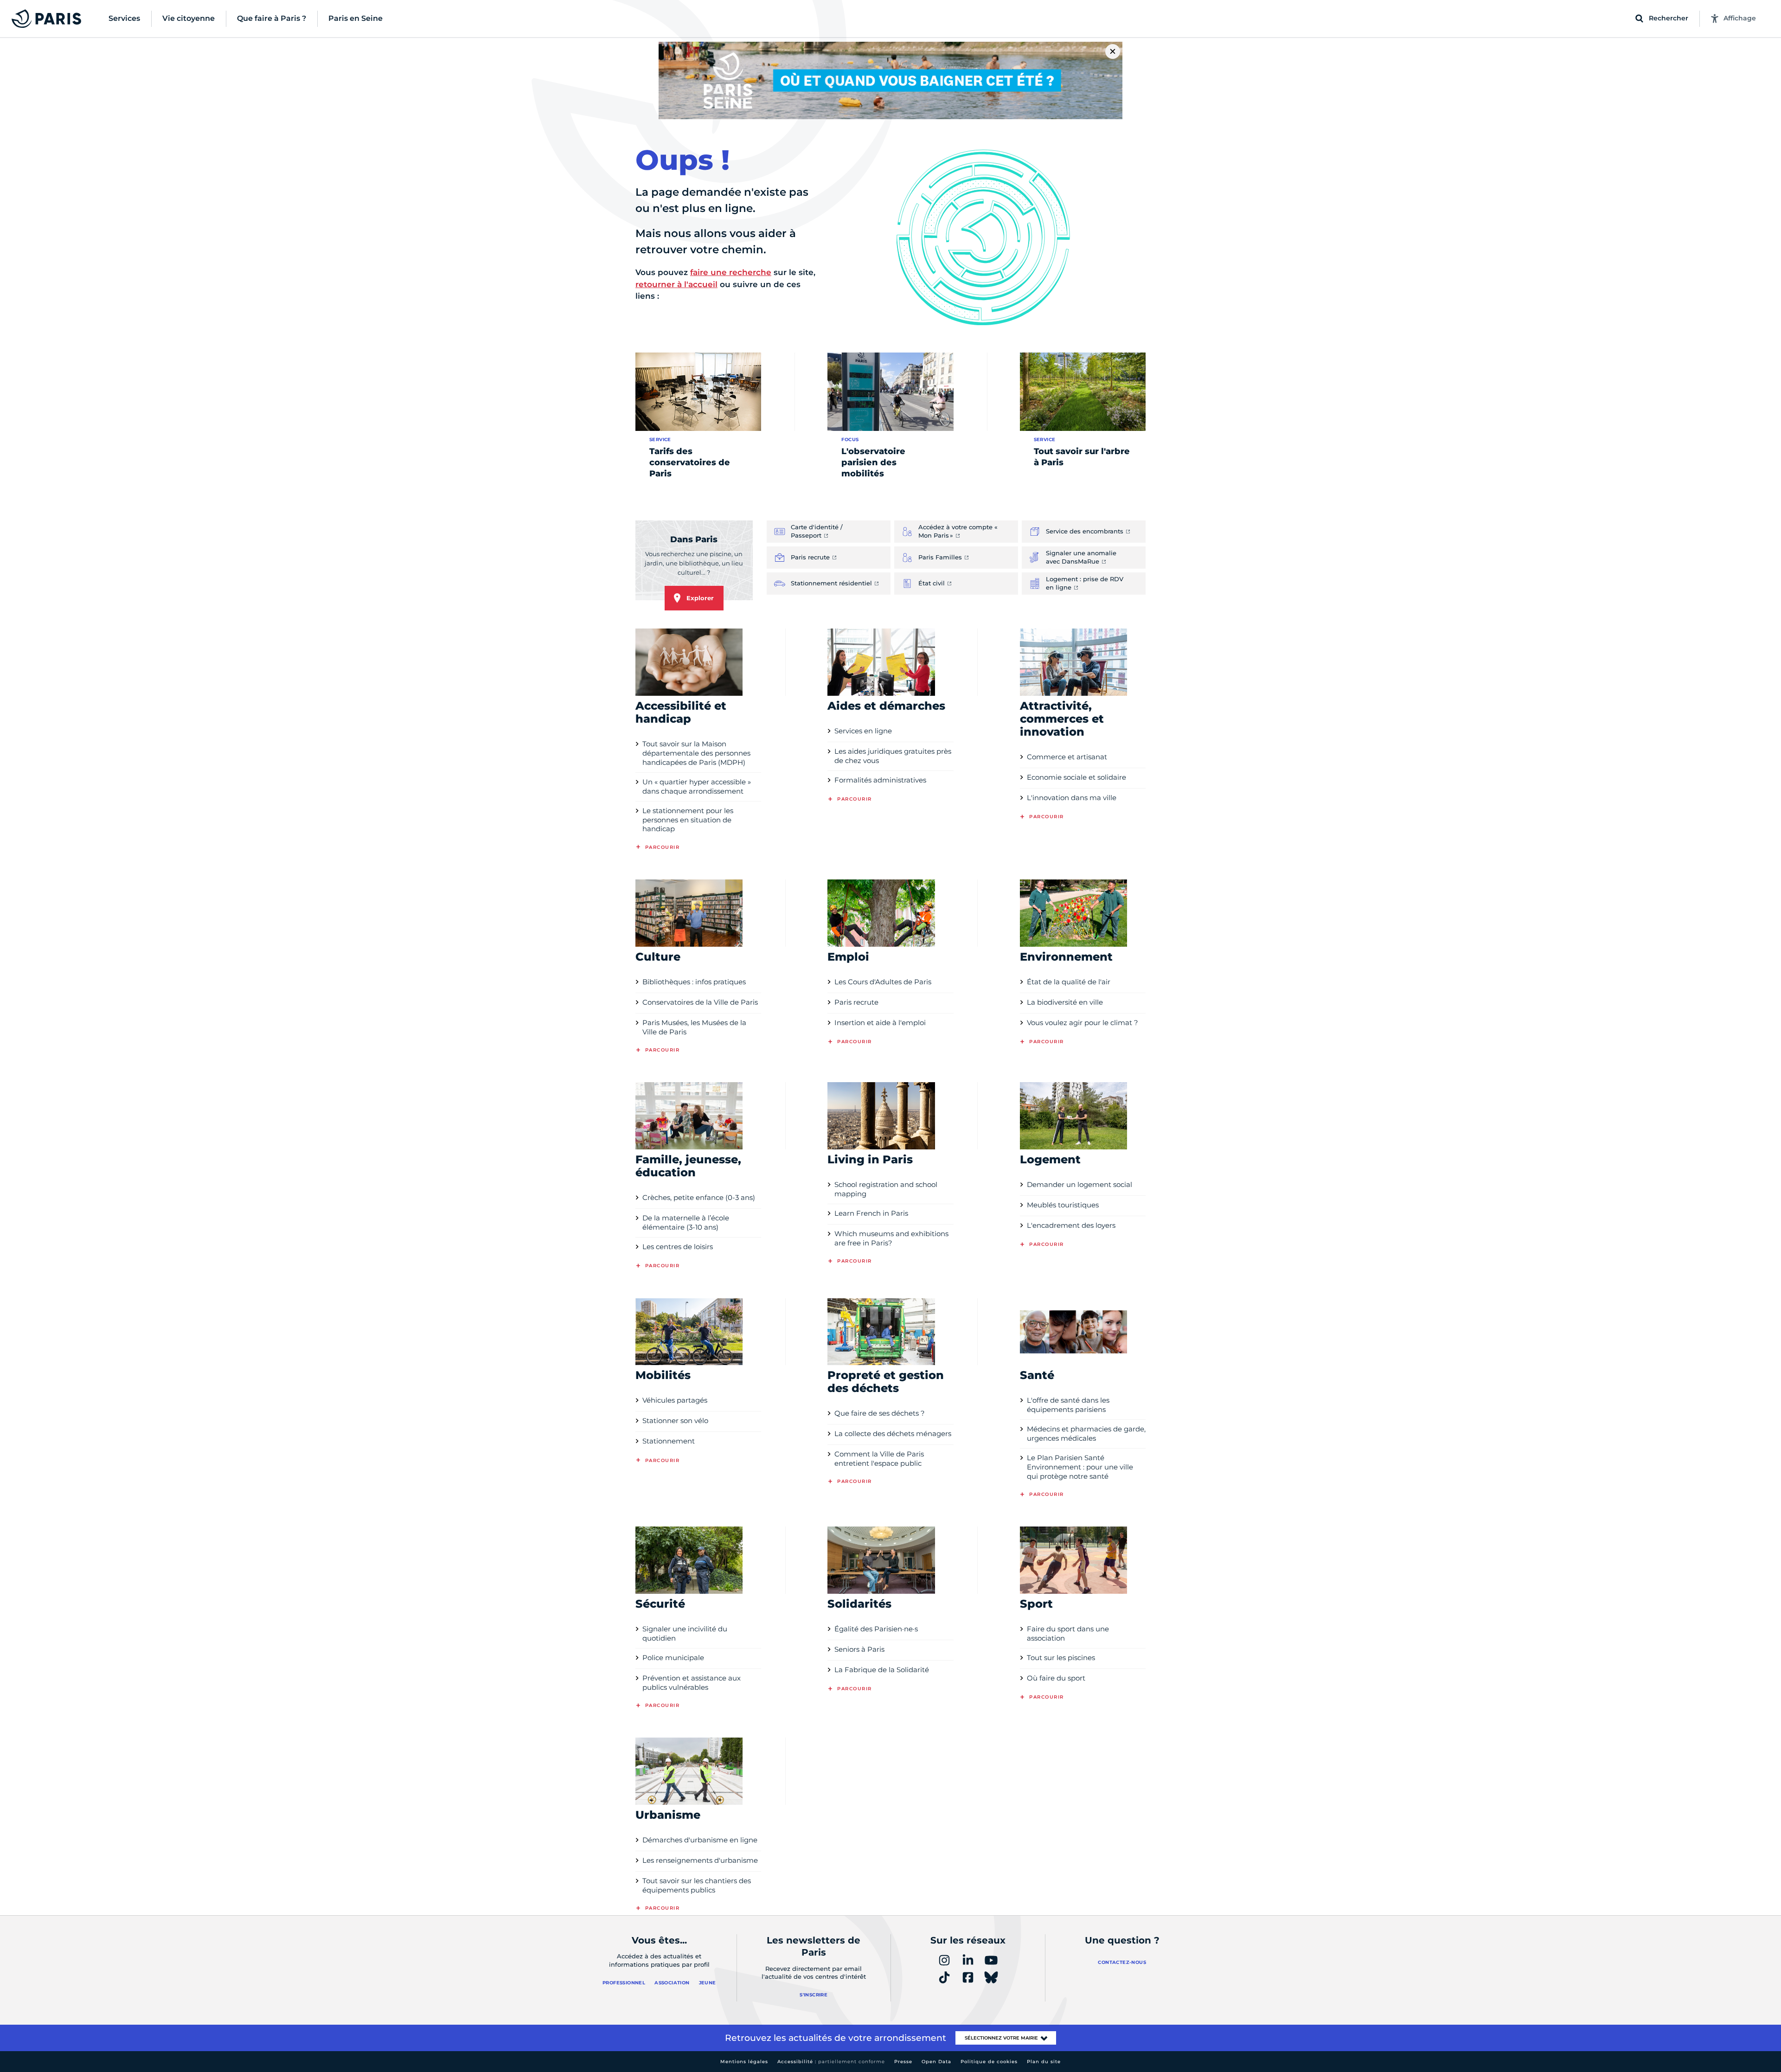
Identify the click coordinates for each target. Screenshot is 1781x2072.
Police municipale (673, 1658)
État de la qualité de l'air (1069, 982)
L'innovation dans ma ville (1072, 798)
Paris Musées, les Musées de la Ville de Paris (694, 1027)
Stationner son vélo (675, 1421)
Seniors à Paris (859, 1649)
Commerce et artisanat (1067, 757)
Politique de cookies (989, 2062)
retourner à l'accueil (676, 284)
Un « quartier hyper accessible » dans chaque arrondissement (697, 786)
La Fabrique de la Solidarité (882, 1670)
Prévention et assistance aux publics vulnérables (692, 1683)
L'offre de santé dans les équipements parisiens (1068, 1405)
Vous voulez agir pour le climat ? (1083, 1023)
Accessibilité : (831, 2062)
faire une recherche (731, 272)
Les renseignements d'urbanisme (700, 1860)
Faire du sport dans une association (1068, 1633)
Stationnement (669, 1441)
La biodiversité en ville (1065, 1002)
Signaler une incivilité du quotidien (685, 1633)
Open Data (936, 2062)
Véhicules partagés (675, 1400)
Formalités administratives (880, 780)
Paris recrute (856, 1002)
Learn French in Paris (871, 1213)
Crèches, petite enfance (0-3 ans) (699, 1197)
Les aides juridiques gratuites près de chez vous (893, 756)
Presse (903, 2062)
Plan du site (1044, 2062)
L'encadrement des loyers (1071, 1225)
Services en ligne (863, 731)
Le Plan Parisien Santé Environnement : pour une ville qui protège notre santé (1080, 1467)
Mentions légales (744, 2062)
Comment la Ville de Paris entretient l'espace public (879, 1459)
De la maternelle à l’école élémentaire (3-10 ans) (686, 1222)
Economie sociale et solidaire (1076, 777)
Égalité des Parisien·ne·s (876, 1629)
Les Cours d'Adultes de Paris (883, 982)
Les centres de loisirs (678, 1247)
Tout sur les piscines (1061, 1658)
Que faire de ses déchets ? (880, 1413)
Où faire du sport (1056, 1678)
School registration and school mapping (886, 1189)
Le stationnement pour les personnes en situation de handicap (688, 820)
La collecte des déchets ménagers (893, 1434)
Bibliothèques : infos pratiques (694, 982)
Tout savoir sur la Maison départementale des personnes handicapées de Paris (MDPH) (696, 753)
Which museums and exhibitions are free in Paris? (891, 1238)
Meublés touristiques (1063, 1205)
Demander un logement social (1079, 1184)
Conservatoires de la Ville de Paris (700, 1002)
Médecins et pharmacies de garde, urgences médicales (1086, 1434)
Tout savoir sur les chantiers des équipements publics (697, 1885)
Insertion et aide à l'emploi (880, 1023)
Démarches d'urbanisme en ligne (700, 1840)
